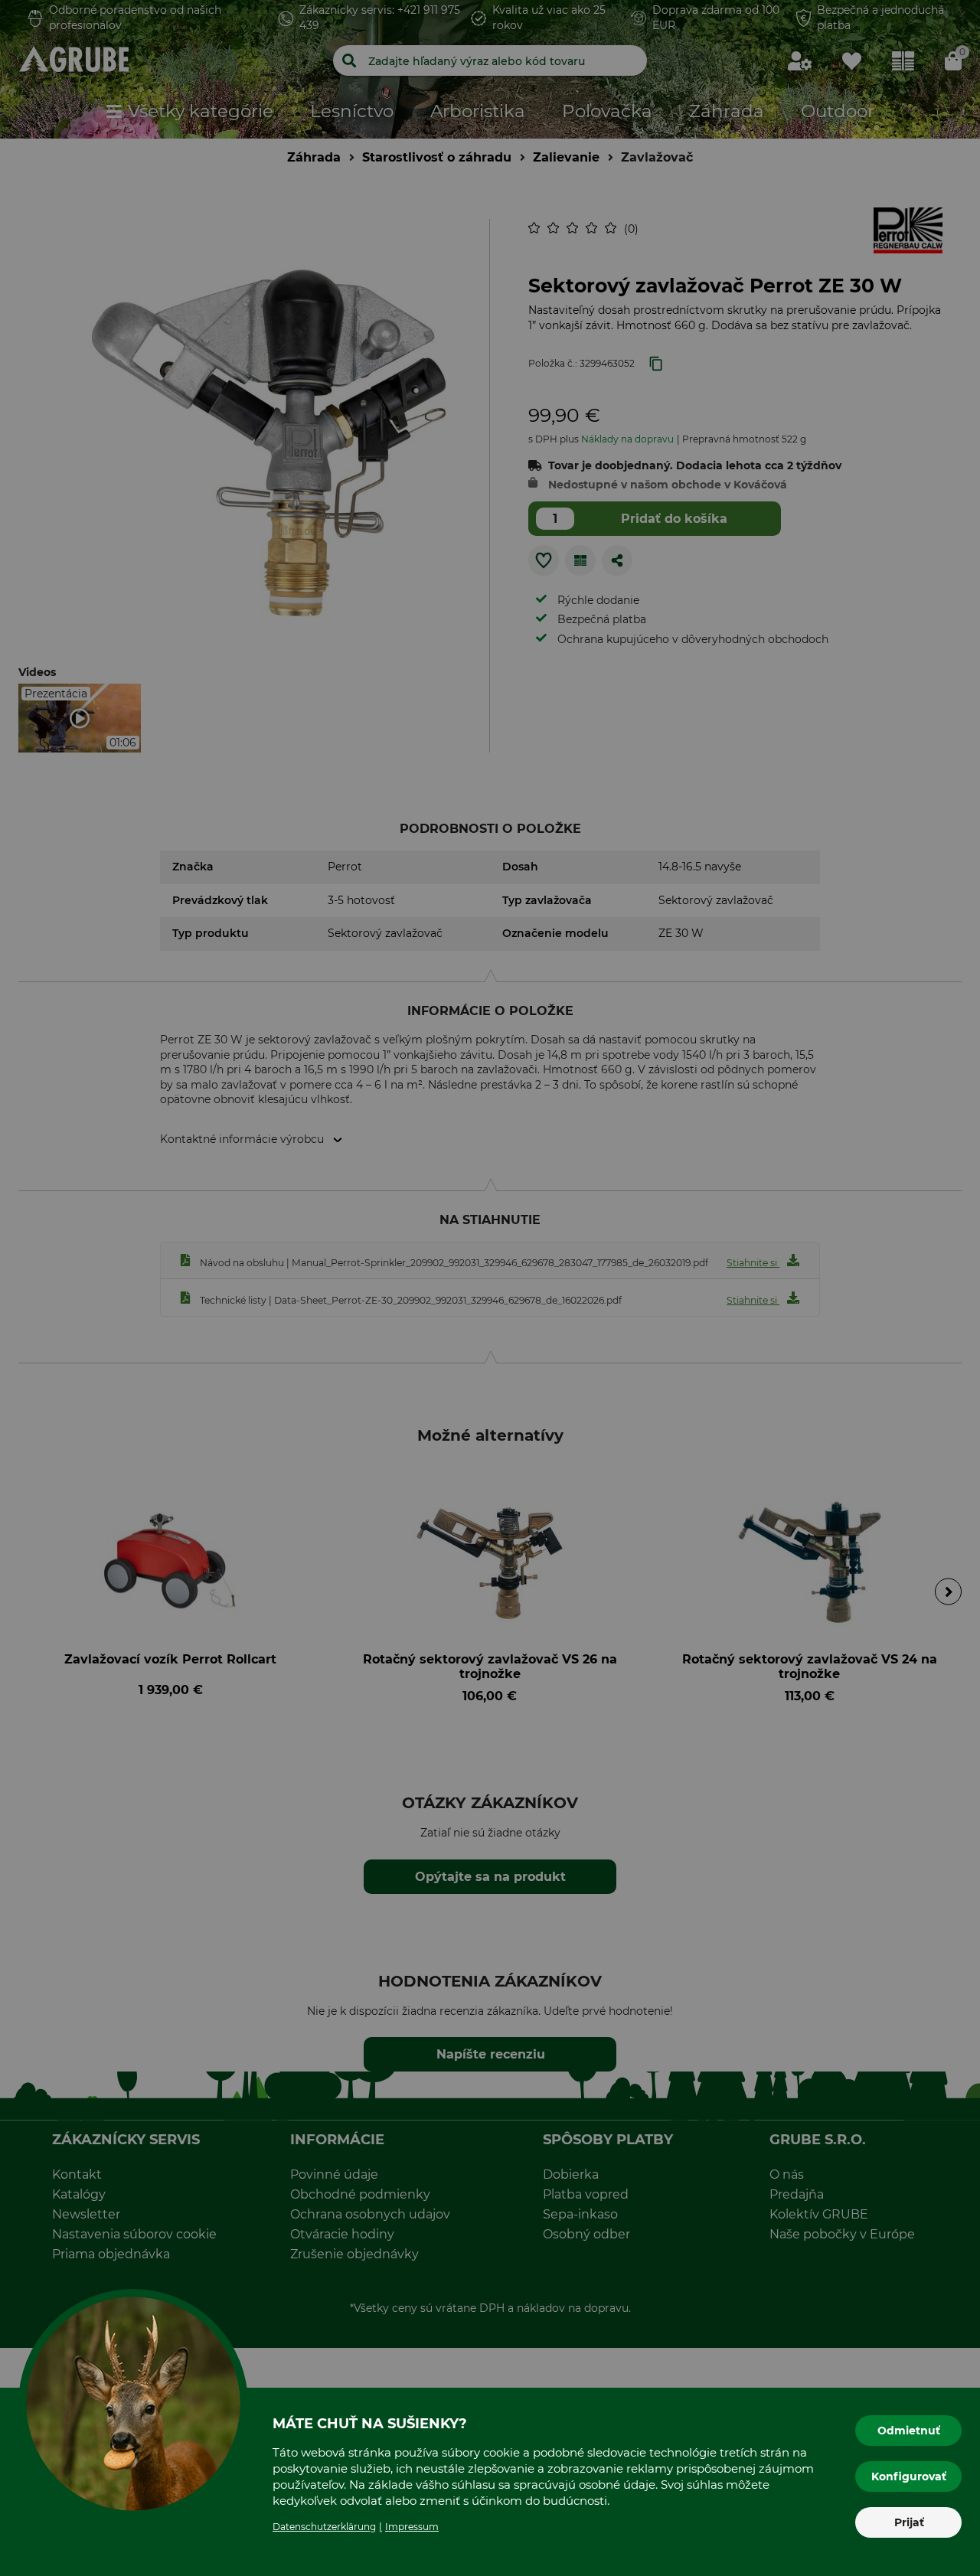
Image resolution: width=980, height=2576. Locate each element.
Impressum (412, 2527)
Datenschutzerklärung (324, 2527)
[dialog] (490, 1288)
